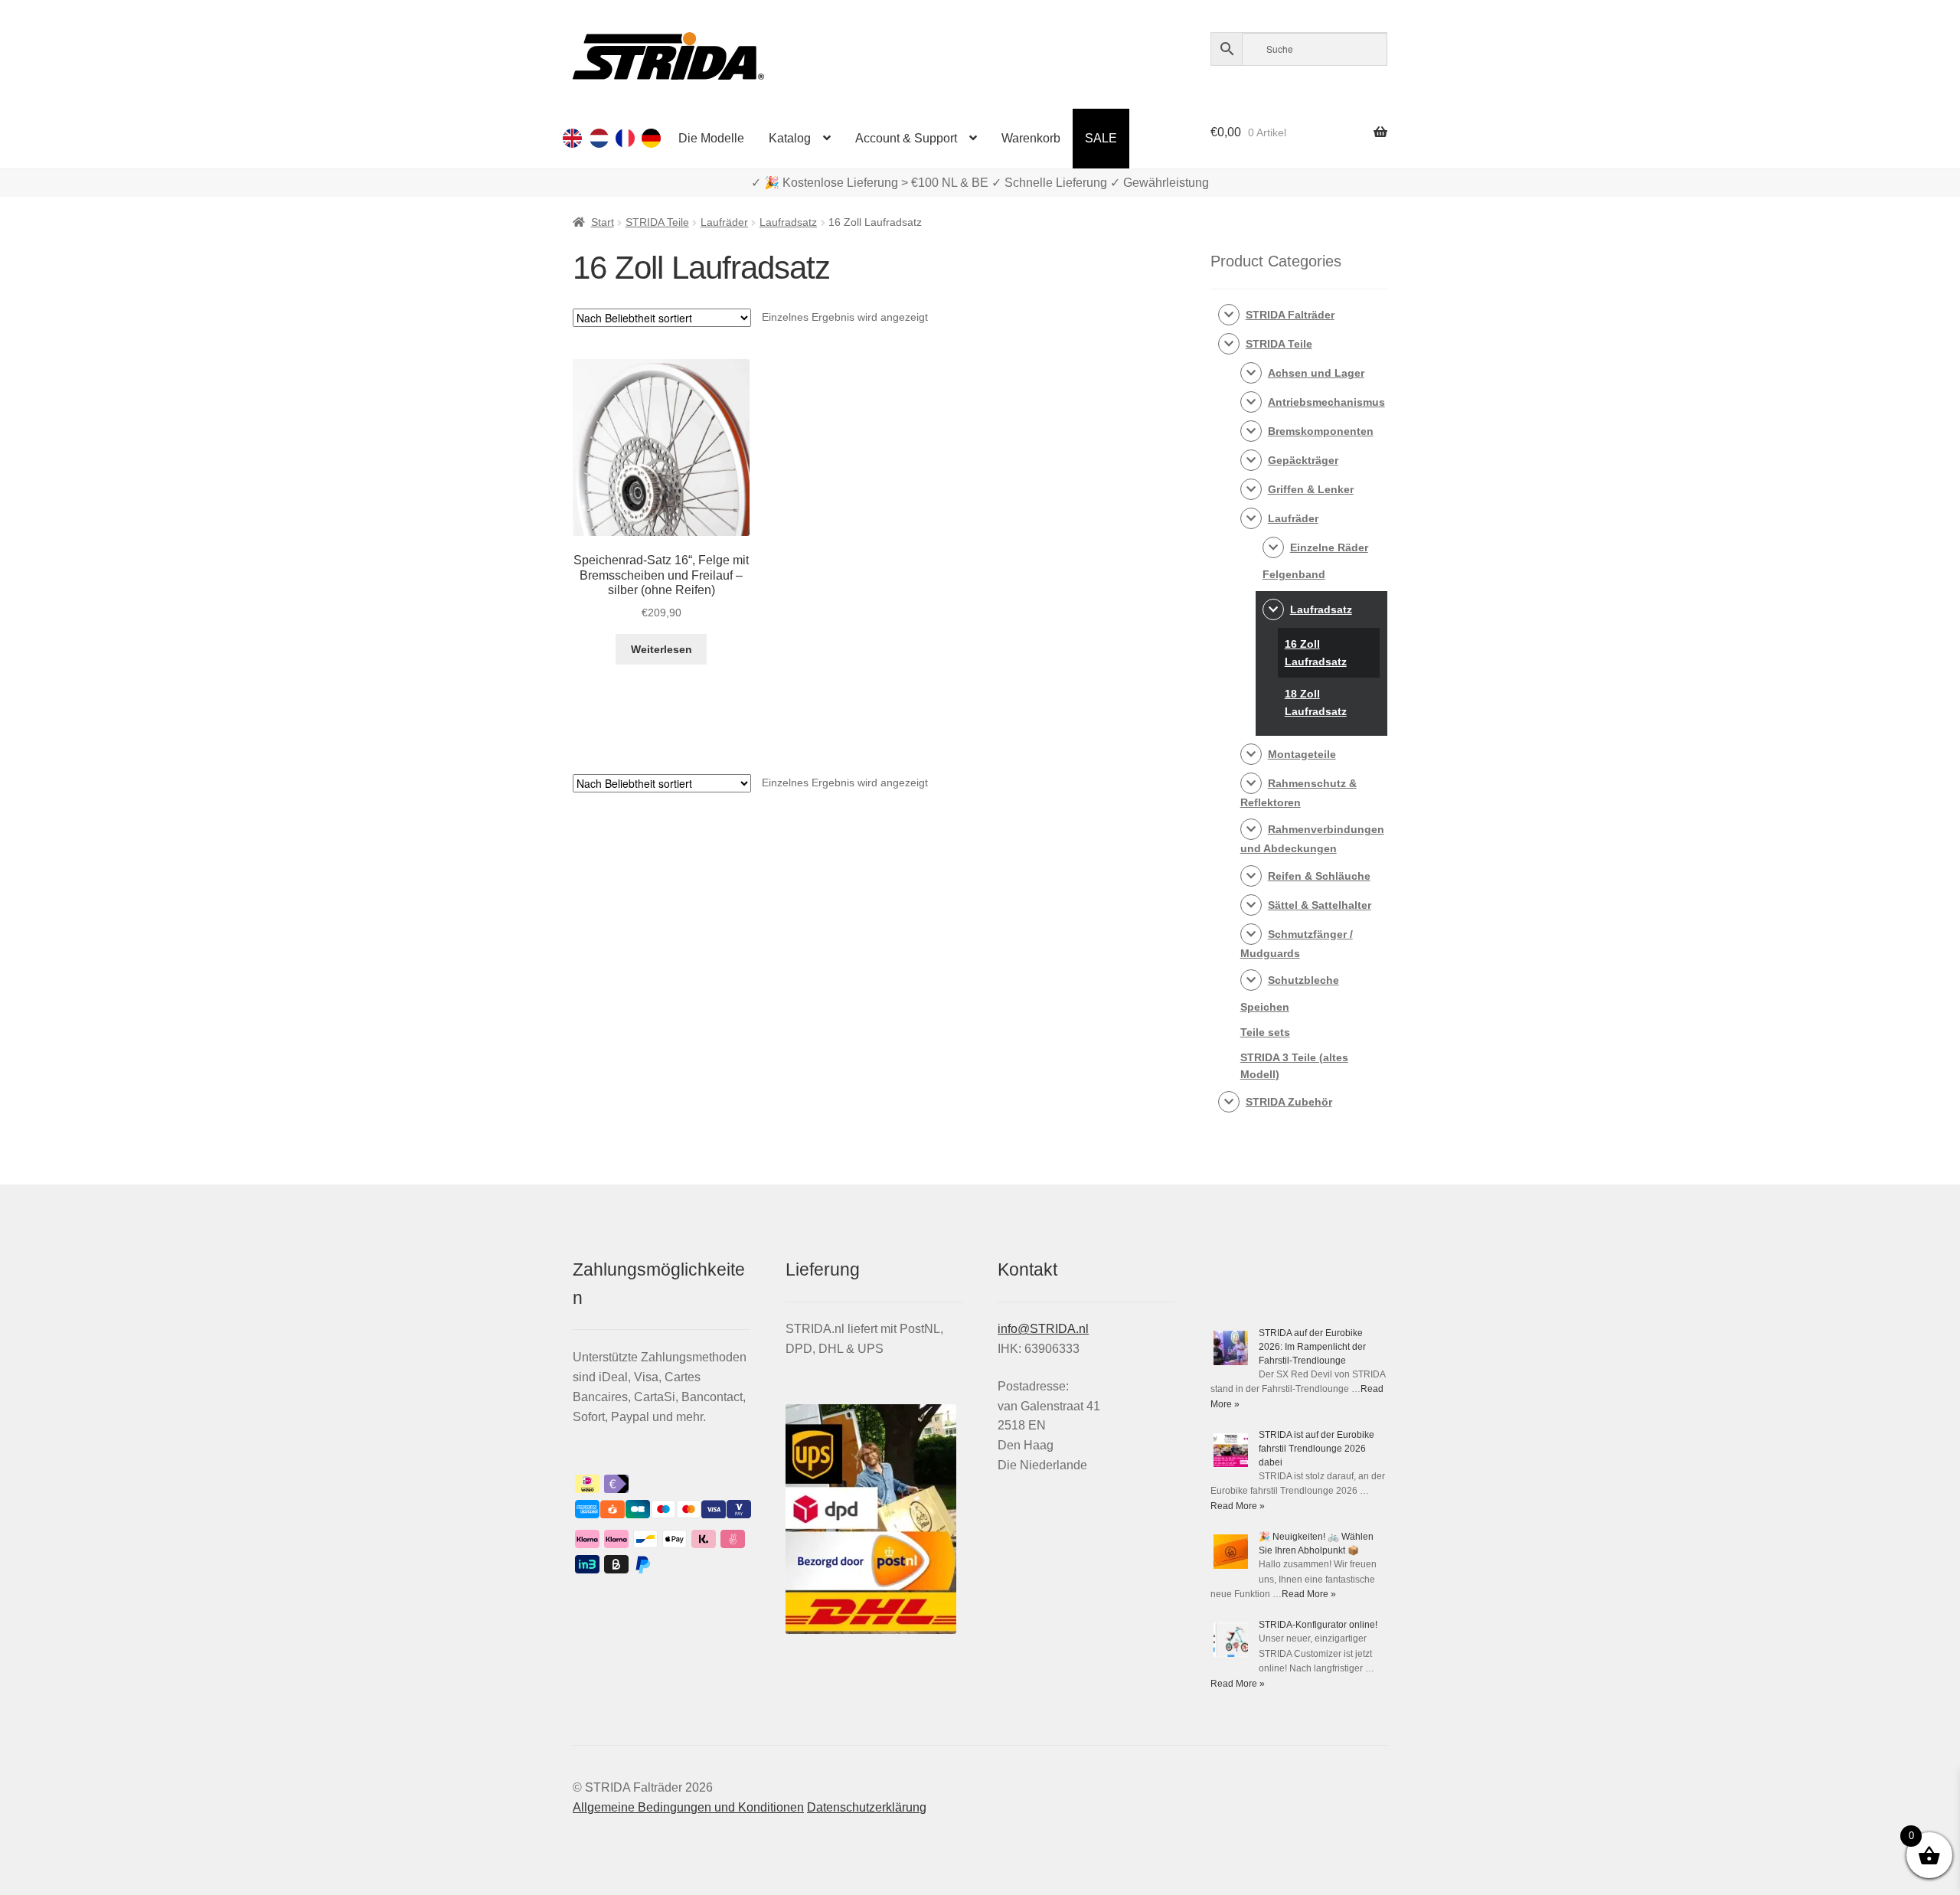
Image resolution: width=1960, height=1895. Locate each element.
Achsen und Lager (1316, 373)
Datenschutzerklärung (867, 1807)
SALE (1101, 138)
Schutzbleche (1303, 980)
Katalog (790, 138)
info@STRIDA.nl (1043, 1329)
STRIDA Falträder (1290, 315)
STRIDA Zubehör (1289, 1102)
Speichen (1265, 1007)
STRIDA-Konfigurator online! (1318, 1625)
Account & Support (906, 138)
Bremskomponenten (1321, 431)
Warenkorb (1031, 138)
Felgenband (1294, 574)
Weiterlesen (661, 649)
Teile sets (1265, 1032)
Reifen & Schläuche (1319, 876)
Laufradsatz (788, 222)
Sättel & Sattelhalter (1320, 905)
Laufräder (724, 222)
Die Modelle (711, 138)
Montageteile (1302, 754)
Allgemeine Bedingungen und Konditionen (688, 1807)
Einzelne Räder (1329, 547)
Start (603, 222)
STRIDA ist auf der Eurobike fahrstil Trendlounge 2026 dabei (1316, 1449)
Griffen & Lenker (1311, 489)
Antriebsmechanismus (1326, 402)
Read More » (1238, 1506)
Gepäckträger (1303, 460)
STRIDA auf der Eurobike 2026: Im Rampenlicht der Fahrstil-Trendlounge (1312, 1347)
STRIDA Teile (657, 222)
